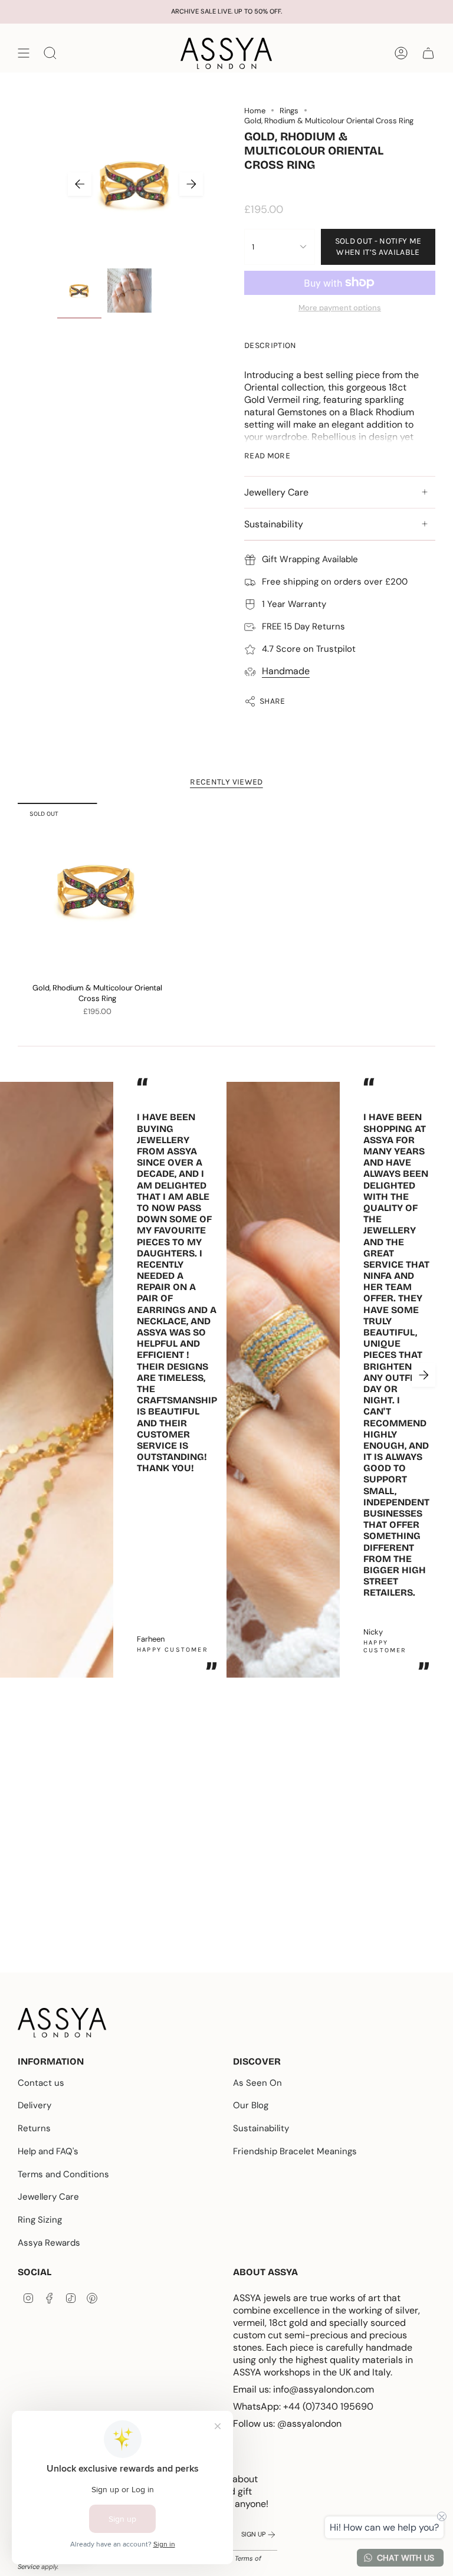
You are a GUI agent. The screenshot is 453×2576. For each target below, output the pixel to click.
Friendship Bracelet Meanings (295, 2151)
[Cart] (428, 53)
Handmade (286, 671)
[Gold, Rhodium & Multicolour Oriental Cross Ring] (97, 890)
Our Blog (251, 2105)
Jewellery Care (276, 492)
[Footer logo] (62, 2023)
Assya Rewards (49, 2243)
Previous (80, 184)
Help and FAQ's (48, 2151)
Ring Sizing (40, 2220)
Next (191, 184)
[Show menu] (24, 53)
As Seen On (257, 2083)
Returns (34, 2128)
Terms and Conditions (63, 2174)
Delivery (35, 2105)
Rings (289, 111)
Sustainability (274, 524)
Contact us (41, 2083)
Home (255, 111)
